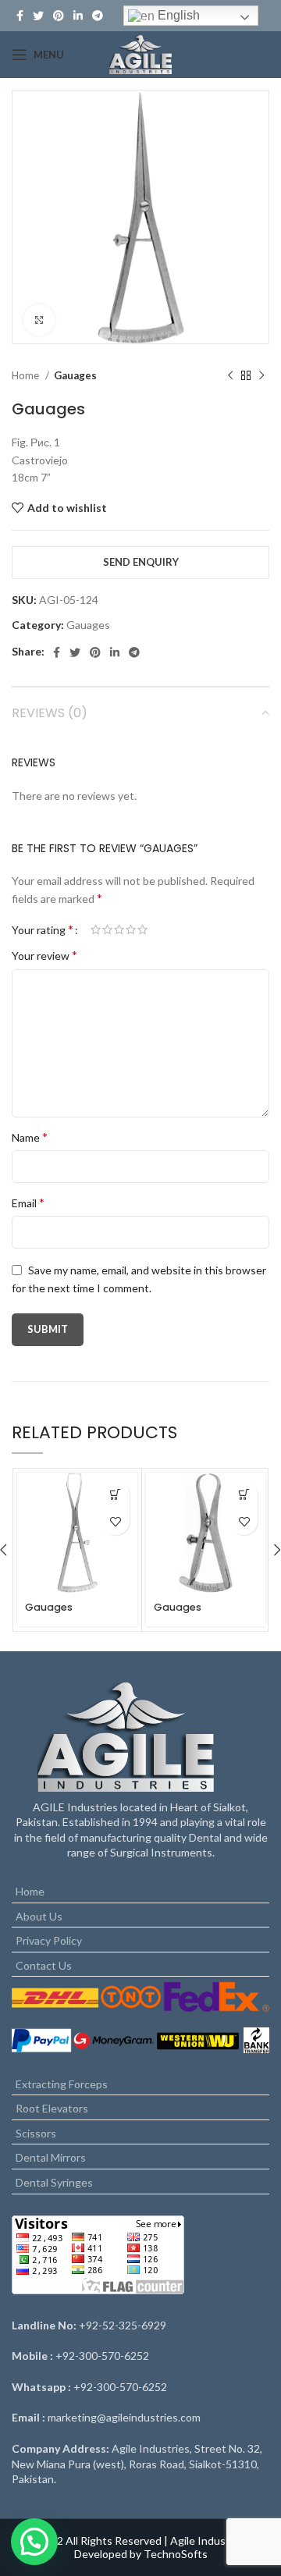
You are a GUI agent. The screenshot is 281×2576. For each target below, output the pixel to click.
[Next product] (261, 376)
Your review (44, 955)
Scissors (36, 2133)
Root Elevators (52, 2108)
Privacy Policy (49, 1940)
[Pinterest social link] (59, 16)
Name (30, 1137)
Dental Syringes (54, 2182)
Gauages (75, 375)
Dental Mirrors (51, 2157)
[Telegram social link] (134, 652)
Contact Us (44, 1965)
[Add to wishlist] (116, 1521)
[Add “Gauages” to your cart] (116, 1494)
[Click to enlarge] (39, 320)
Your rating (43, 929)
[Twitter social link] (38, 16)
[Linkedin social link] (78, 16)
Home (27, 375)
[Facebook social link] (20, 16)
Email (28, 1202)
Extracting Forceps (62, 2084)
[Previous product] (230, 376)
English (177, 15)
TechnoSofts (176, 2554)
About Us (39, 1916)
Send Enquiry (141, 562)
